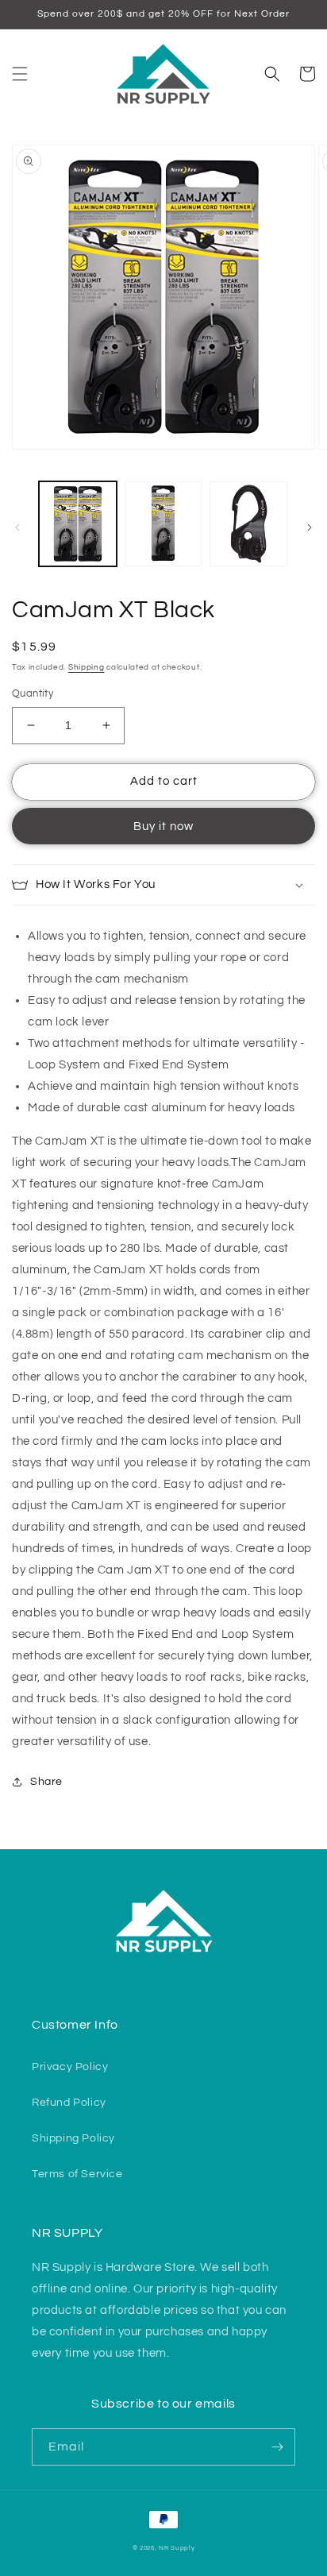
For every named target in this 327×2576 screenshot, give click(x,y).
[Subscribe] (277, 2447)
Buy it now (163, 826)
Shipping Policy (73, 2138)
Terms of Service (77, 2174)
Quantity (33, 693)
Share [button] (46, 1782)
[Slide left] (17, 527)
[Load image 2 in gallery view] (163, 524)
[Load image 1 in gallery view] (78, 524)
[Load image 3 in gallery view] (248, 524)
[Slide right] (310, 527)
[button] (20, 74)
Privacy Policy (70, 2067)
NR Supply (177, 2548)
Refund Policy (69, 2103)
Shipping (87, 667)
